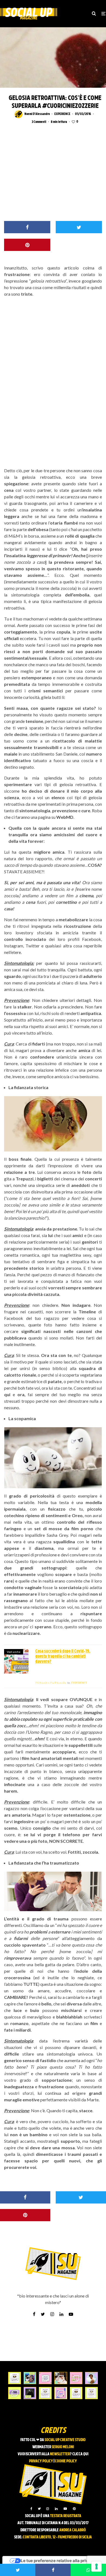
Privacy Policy (41, 2461)
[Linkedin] (56, 2509)
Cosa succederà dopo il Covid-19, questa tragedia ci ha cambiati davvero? (63, 1657)
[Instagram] (48, 2509)
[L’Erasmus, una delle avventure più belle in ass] (76, 2378)
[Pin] (27, 245)
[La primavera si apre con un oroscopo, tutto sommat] (45, 2393)
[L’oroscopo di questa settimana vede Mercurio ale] (91, 2393)
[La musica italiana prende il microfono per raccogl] (45, 2378)
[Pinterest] (74, 2509)
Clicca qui (80, 2454)
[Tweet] (79, 227)
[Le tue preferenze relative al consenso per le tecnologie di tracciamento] (96, 2566)
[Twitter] (39, 2509)
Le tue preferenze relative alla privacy (58, 2561)
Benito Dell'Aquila (51, 1683)
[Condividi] (27, 227)
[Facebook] (31, 2509)
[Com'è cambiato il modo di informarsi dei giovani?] (15, 2393)
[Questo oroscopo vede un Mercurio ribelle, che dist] (15, 2378)
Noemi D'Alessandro (37, 114)
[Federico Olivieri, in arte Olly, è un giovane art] (61, 2378)
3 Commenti (39, 122)
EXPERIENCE (62, 114)
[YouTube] (65, 2509)
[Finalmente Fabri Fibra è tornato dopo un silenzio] (30, 2393)
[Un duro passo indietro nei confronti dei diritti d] (30, 2378)
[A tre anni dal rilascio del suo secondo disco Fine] (91, 2378)
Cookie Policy (66, 2461)
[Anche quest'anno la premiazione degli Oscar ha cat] (61, 2393)
